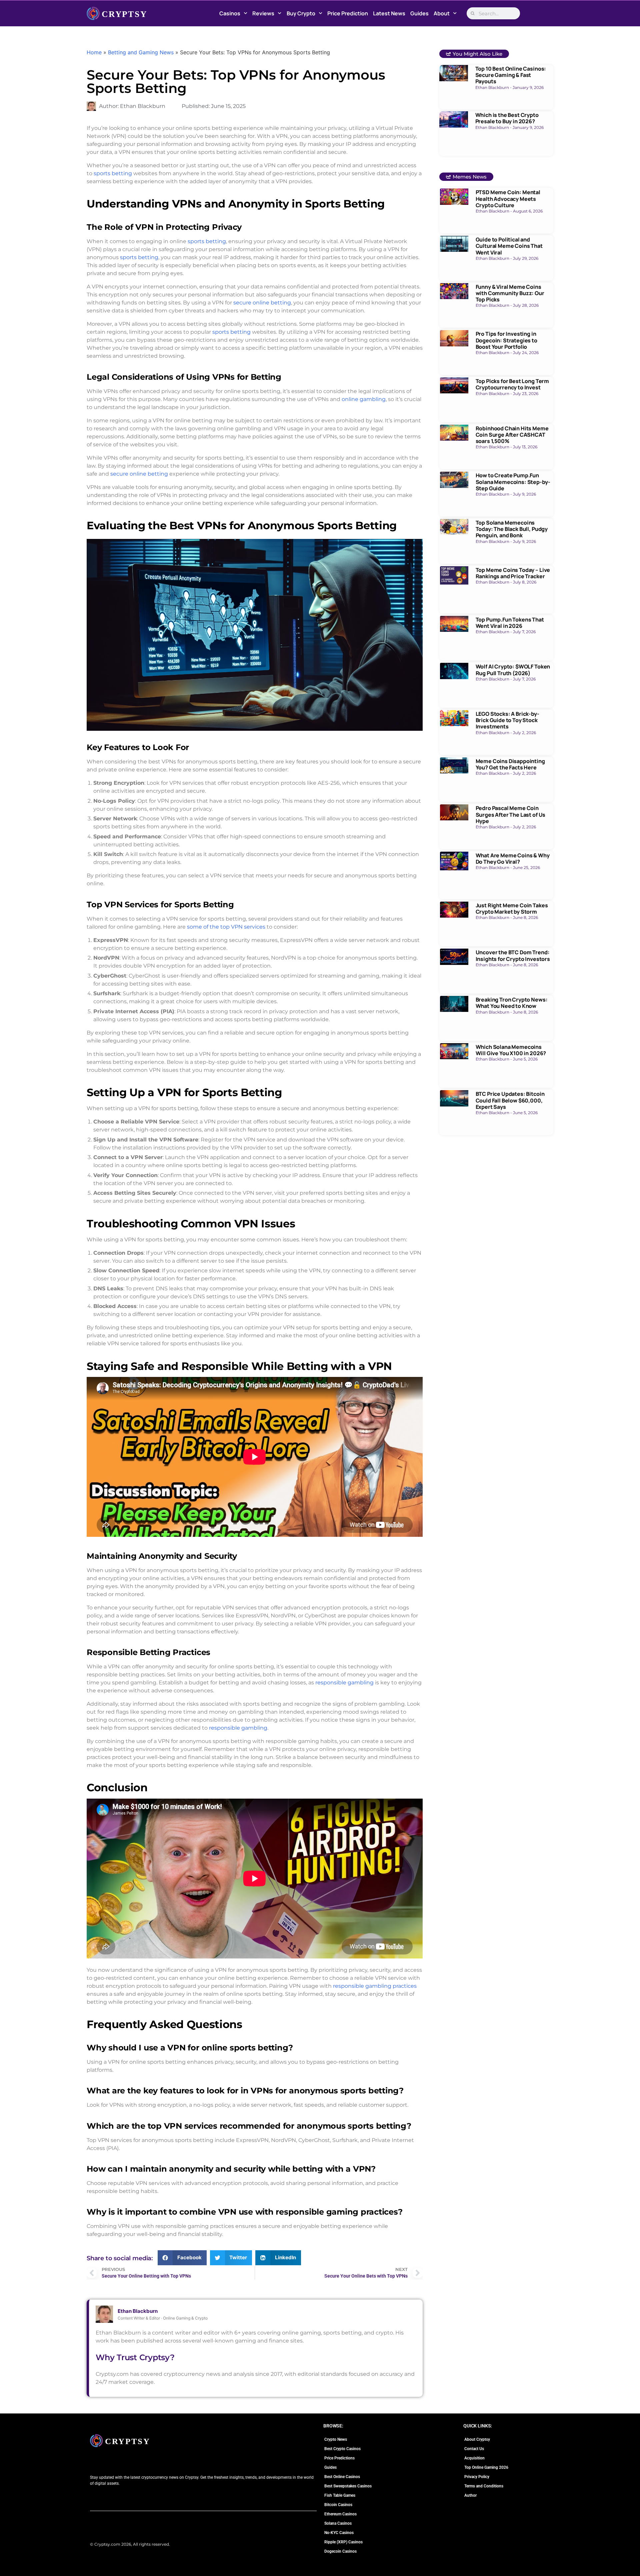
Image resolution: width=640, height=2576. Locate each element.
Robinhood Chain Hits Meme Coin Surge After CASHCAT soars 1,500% (512, 435)
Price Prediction (348, 13)
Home (94, 52)
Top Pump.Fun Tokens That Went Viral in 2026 (510, 623)
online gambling (364, 399)
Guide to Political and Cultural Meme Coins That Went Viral (509, 246)
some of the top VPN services (225, 927)
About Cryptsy (477, 2439)
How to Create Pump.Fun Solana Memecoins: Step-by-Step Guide (513, 482)
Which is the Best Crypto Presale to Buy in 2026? (507, 118)
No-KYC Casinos (339, 2533)
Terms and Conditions (484, 2486)
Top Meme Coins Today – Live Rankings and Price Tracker (513, 573)
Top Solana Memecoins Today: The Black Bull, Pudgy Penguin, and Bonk (512, 529)
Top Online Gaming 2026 (486, 2467)
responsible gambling (344, 1683)
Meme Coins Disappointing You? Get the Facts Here (510, 764)
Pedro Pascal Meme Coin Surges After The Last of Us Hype (511, 814)
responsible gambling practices (375, 1986)
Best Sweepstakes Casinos (348, 2486)
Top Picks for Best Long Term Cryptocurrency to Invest (512, 384)
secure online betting (262, 303)
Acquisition (474, 2458)
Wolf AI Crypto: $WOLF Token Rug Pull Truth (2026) (513, 670)
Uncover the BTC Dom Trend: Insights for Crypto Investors (513, 955)
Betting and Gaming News (141, 52)
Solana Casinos (338, 2523)
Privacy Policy (477, 2477)
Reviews (263, 13)
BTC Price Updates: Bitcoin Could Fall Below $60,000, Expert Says (510, 1100)
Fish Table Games (340, 2495)
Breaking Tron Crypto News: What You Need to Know (512, 1003)
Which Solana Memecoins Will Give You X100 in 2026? (511, 1050)
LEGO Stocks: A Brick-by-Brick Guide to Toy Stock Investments (507, 720)
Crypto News (336, 2439)
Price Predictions (339, 2458)
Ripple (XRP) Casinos (343, 2542)
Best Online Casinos (342, 2477)
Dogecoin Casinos (340, 2551)
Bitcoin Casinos (338, 2505)
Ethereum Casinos (340, 2514)
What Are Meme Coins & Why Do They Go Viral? (513, 859)
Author (470, 2495)
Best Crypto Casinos (342, 2449)
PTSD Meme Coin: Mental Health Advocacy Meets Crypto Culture (508, 199)
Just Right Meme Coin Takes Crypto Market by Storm (512, 908)
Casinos (230, 13)
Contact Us (474, 2449)
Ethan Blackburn (138, 2311)
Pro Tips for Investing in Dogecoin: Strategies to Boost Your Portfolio (506, 340)
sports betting (113, 173)
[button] (182, 2258)
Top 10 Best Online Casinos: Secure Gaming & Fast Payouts (511, 75)
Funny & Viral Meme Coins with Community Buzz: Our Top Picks (510, 293)
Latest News (389, 13)
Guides (419, 13)
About (442, 13)
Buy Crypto (301, 13)
